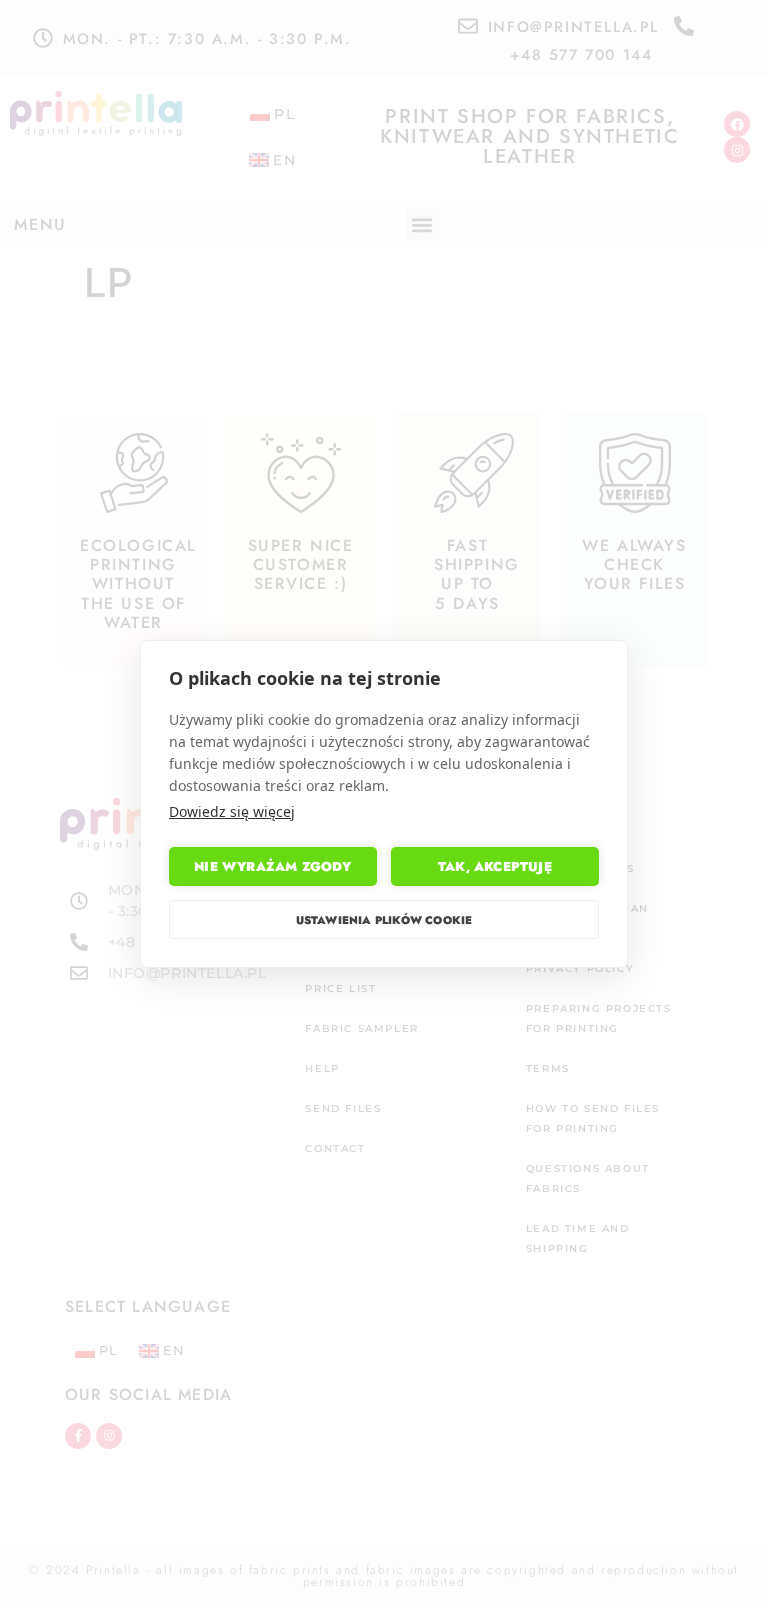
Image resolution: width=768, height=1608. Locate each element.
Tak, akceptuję (495, 866)
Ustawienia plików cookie (384, 920)
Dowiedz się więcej (232, 811)
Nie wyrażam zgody (272, 866)
